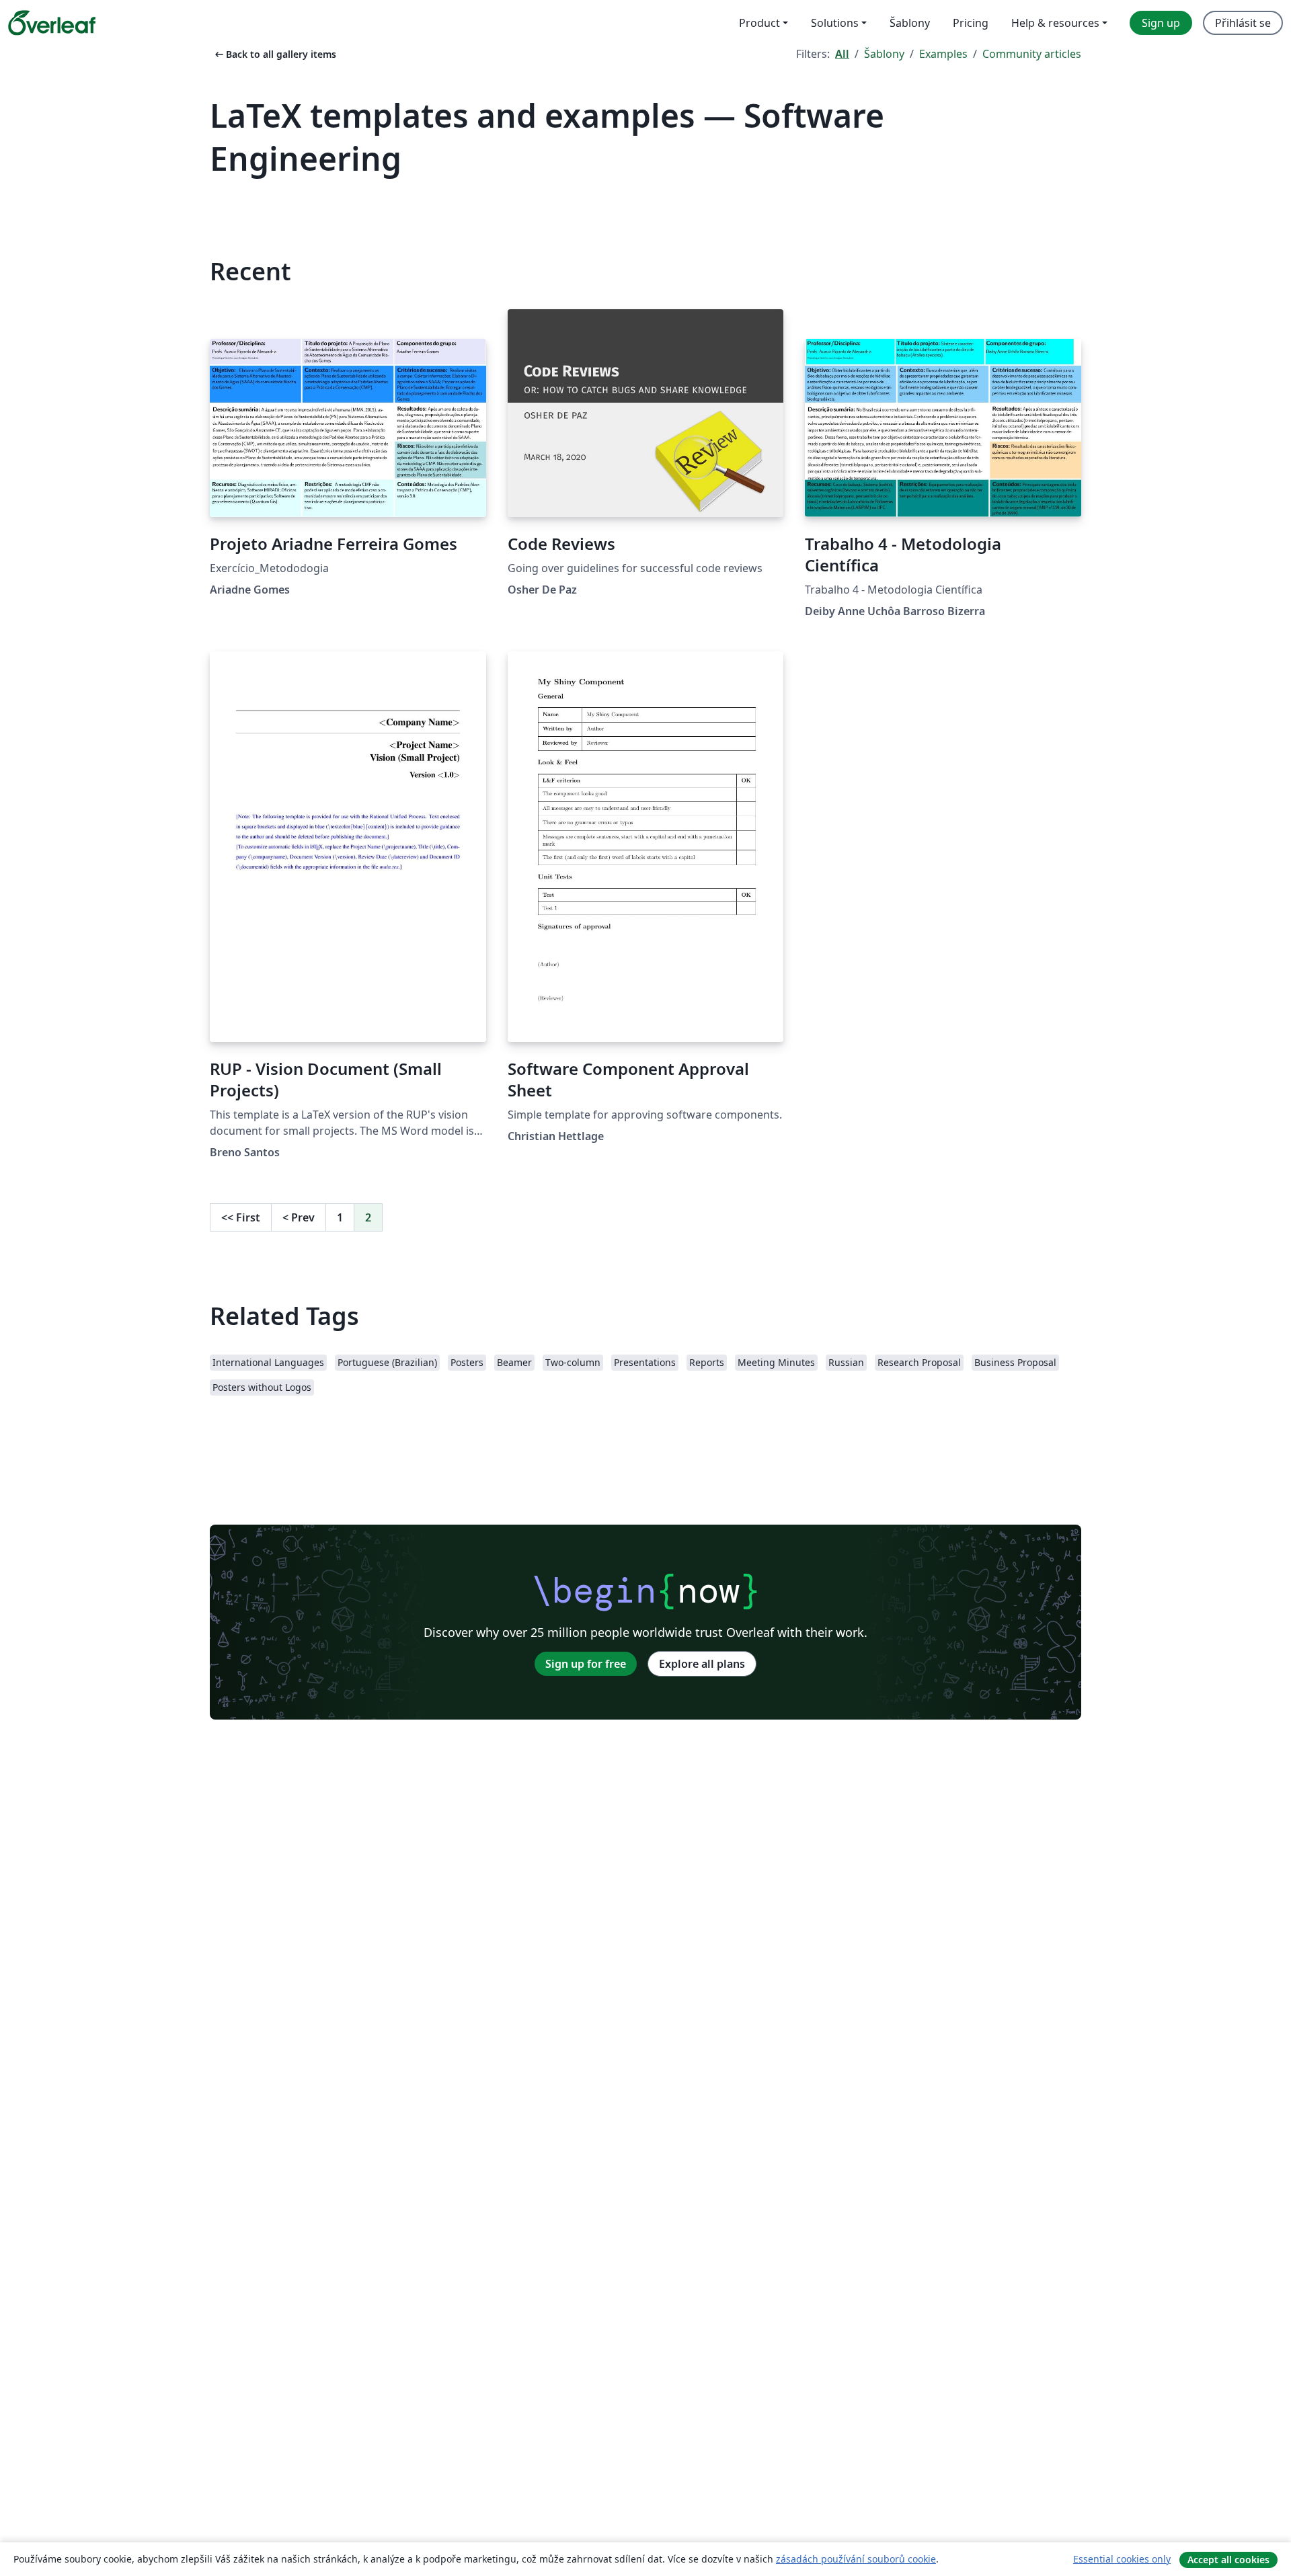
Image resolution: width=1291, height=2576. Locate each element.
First (241, 1217)
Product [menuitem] (759, 23)
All (842, 54)
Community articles (1032, 54)
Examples (943, 54)
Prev (299, 1217)
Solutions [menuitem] (835, 23)
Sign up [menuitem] (1161, 23)
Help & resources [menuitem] (1055, 23)
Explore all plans (702, 1664)
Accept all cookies (1228, 2560)
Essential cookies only (1122, 2559)
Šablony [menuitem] (910, 23)
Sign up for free (586, 1664)
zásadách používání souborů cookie (856, 2559)
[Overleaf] (52, 23)
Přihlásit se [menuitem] (1243, 23)
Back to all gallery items (274, 54)
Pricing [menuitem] (971, 23)
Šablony (884, 54)
